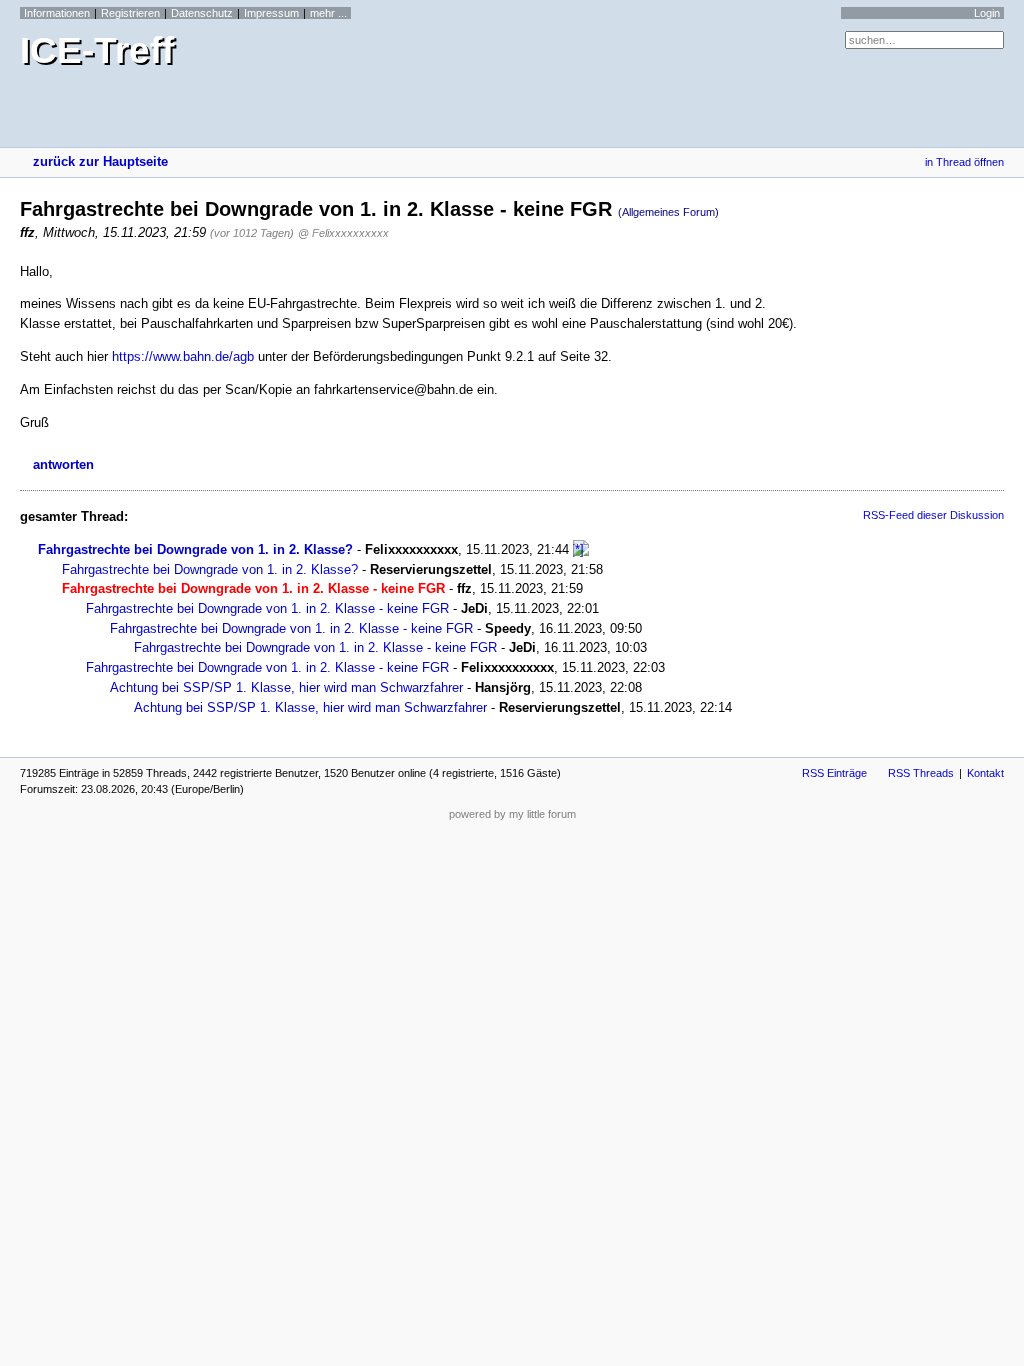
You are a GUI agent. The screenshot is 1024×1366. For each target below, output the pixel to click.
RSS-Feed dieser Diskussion (933, 515)
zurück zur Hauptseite (100, 161)
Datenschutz (202, 13)
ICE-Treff (97, 50)
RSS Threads (921, 773)
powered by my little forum (512, 814)
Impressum (271, 13)
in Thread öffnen (964, 162)
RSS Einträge (834, 773)
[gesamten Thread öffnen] (581, 549)
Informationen (57, 13)
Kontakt (985, 773)
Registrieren (130, 13)
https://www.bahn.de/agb (183, 356)
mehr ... (328, 13)
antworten (63, 464)
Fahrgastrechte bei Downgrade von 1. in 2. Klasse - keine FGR (267, 608)
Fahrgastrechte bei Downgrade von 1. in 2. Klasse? (195, 549)
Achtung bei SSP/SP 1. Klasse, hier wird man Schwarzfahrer (286, 687)
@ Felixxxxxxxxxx (343, 233)
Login (987, 13)
